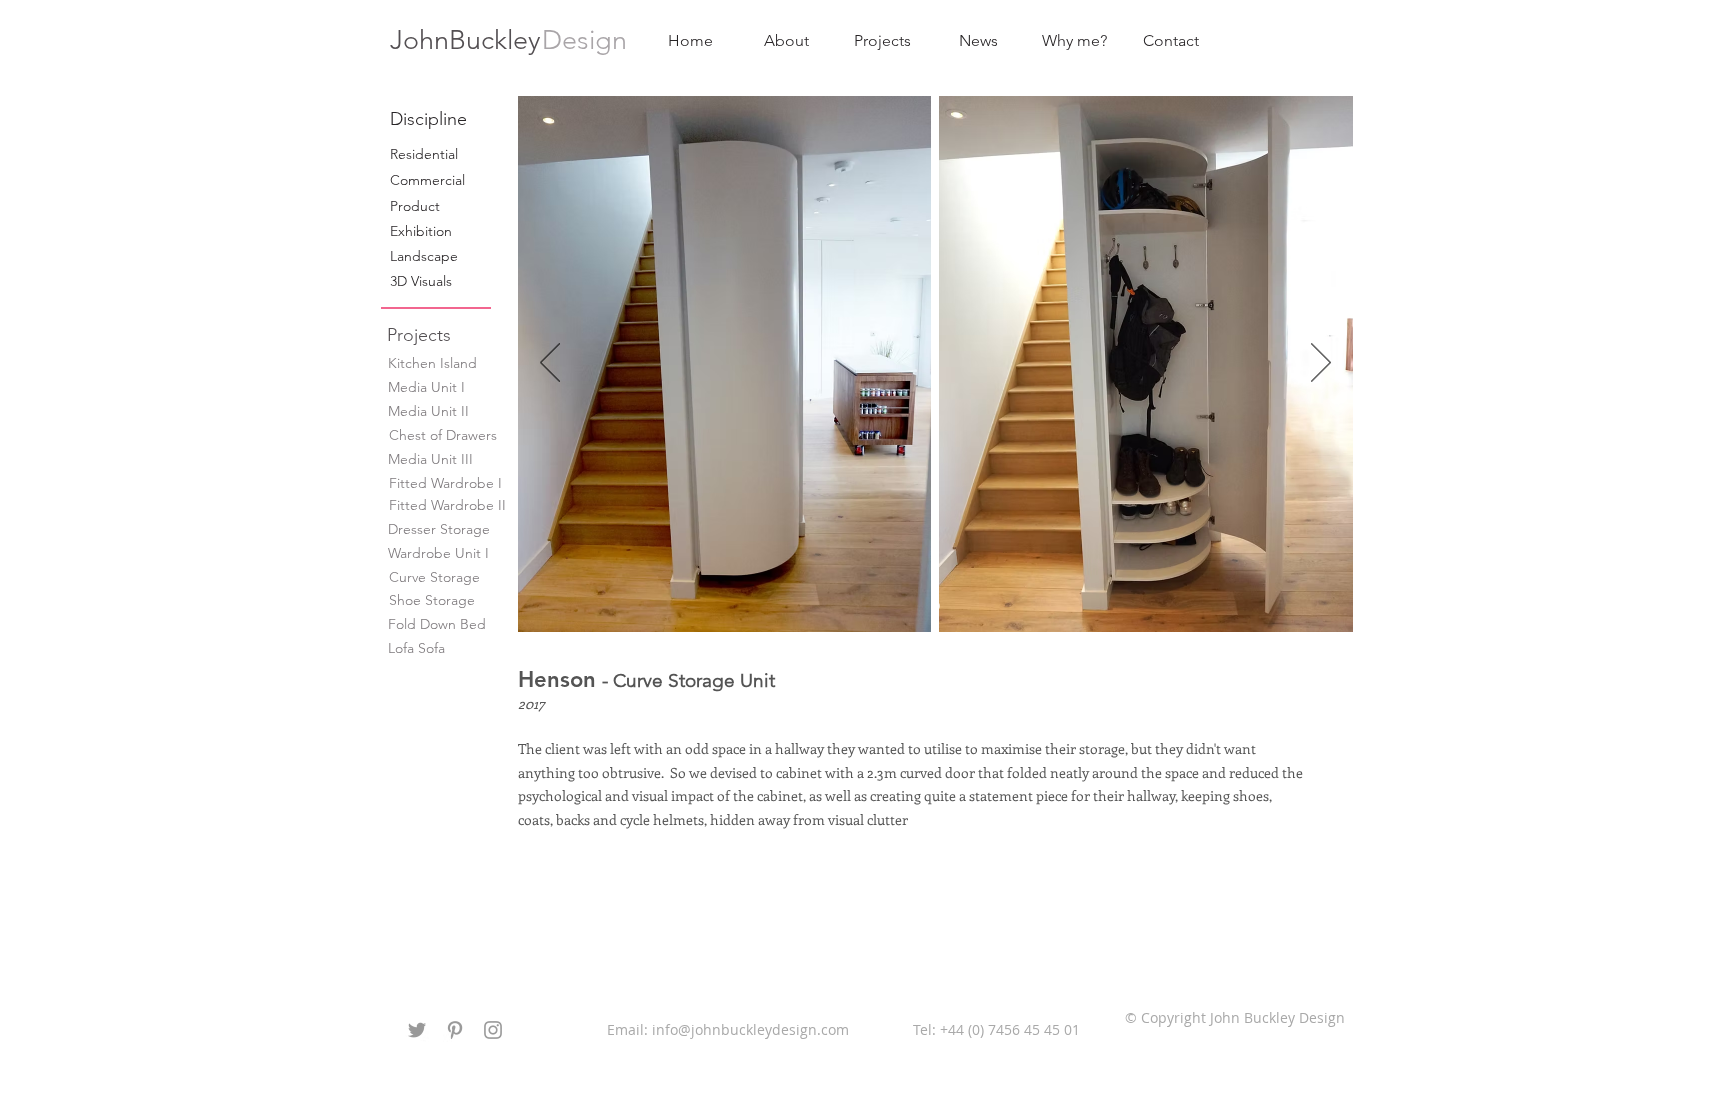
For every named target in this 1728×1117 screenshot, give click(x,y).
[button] (461, 119)
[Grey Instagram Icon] (493, 1030)
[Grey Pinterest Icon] (455, 1030)
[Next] (1321, 364)
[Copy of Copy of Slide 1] (936, 606)
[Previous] (550, 364)
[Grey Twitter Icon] (417, 1030)
